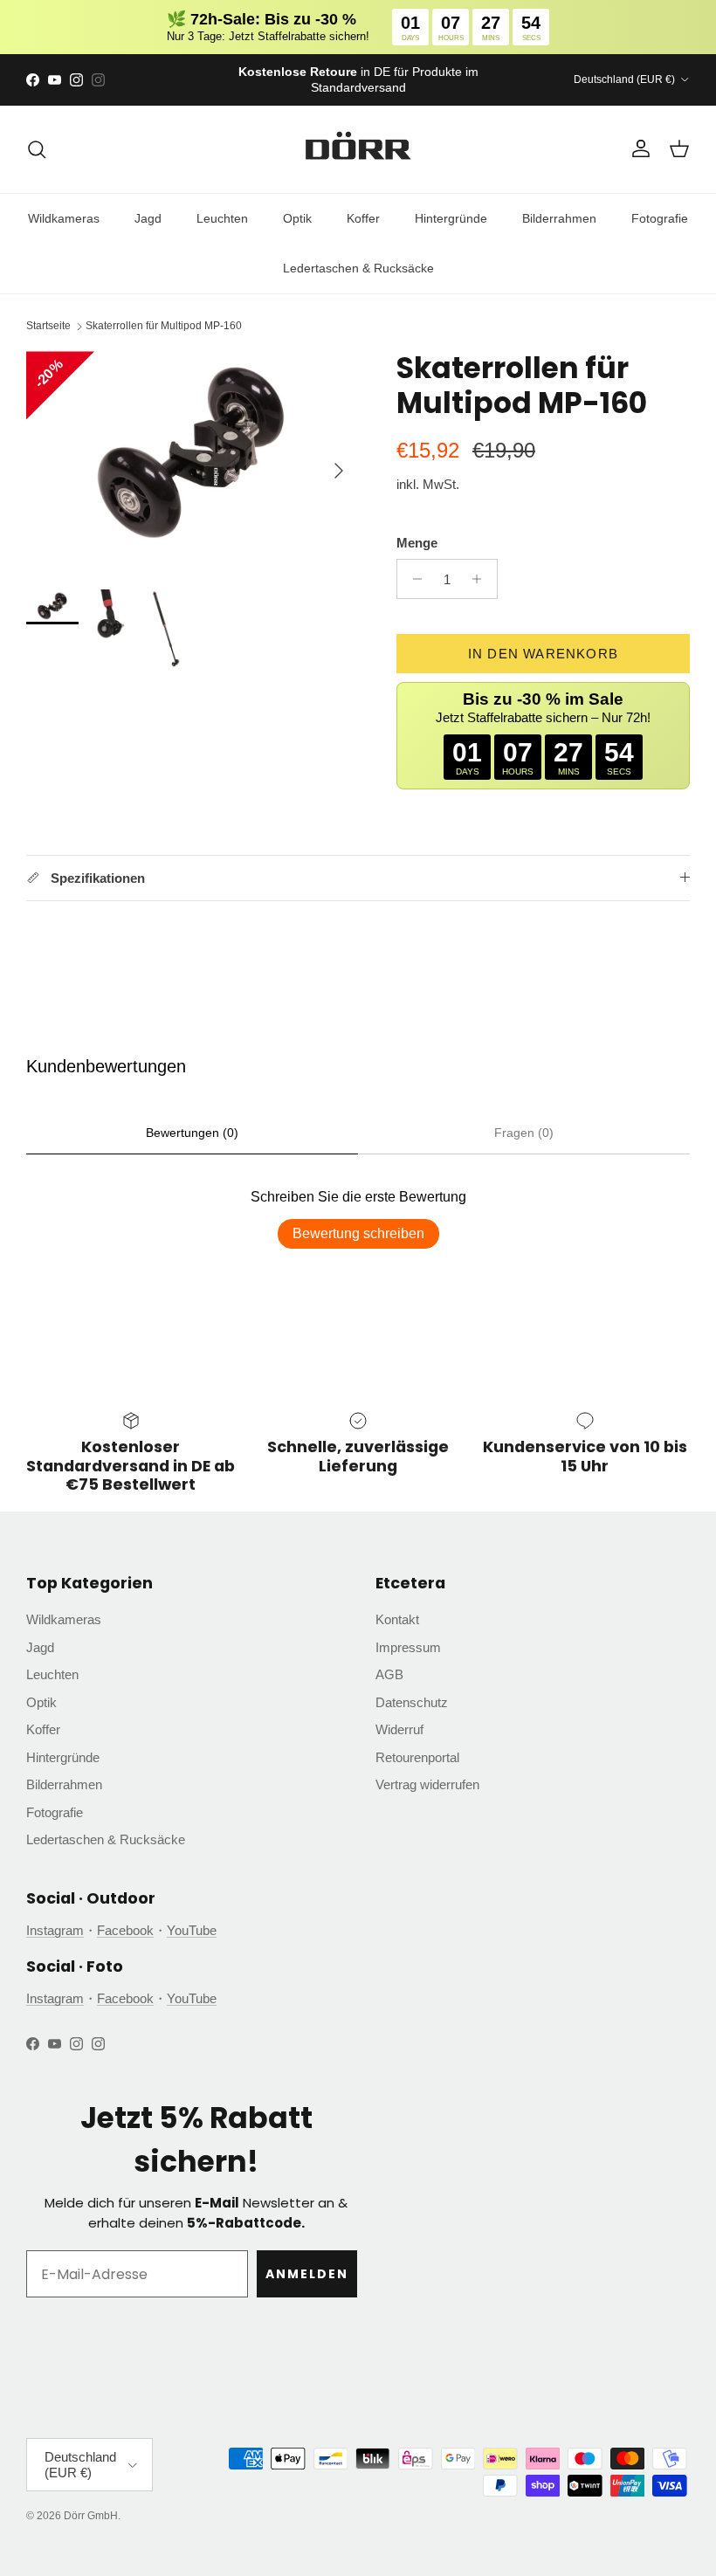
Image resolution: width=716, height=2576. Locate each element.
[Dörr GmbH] (358, 149)
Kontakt (397, 1619)
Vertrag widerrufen (427, 1784)
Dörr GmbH (91, 2516)
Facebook (125, 1930)
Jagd (148, 218)
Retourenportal (417, 1757)
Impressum (408, 1647)
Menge (417, 543)
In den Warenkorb (543, 654)
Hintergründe (451, 218)
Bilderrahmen (559, 218)
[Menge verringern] (413, 579)
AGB (389, 1674)
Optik (297, 218)
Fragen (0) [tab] (524, 1133)
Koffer (363, 218)
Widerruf (399, 1729)
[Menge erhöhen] (482, 579)
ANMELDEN (307, 2274)
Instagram (55, 1930)
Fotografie (660, 218)
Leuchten (222, 218)
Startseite (48, 327)
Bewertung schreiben (358, 1233)
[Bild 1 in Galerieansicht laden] (192, 461)
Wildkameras (64, 218)
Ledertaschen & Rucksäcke (358, 268)
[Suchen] (37, 149)
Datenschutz (412, 1702)
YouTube (192, 1930)
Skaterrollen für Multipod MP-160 (164, 327)
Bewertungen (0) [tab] (192, 1133)
